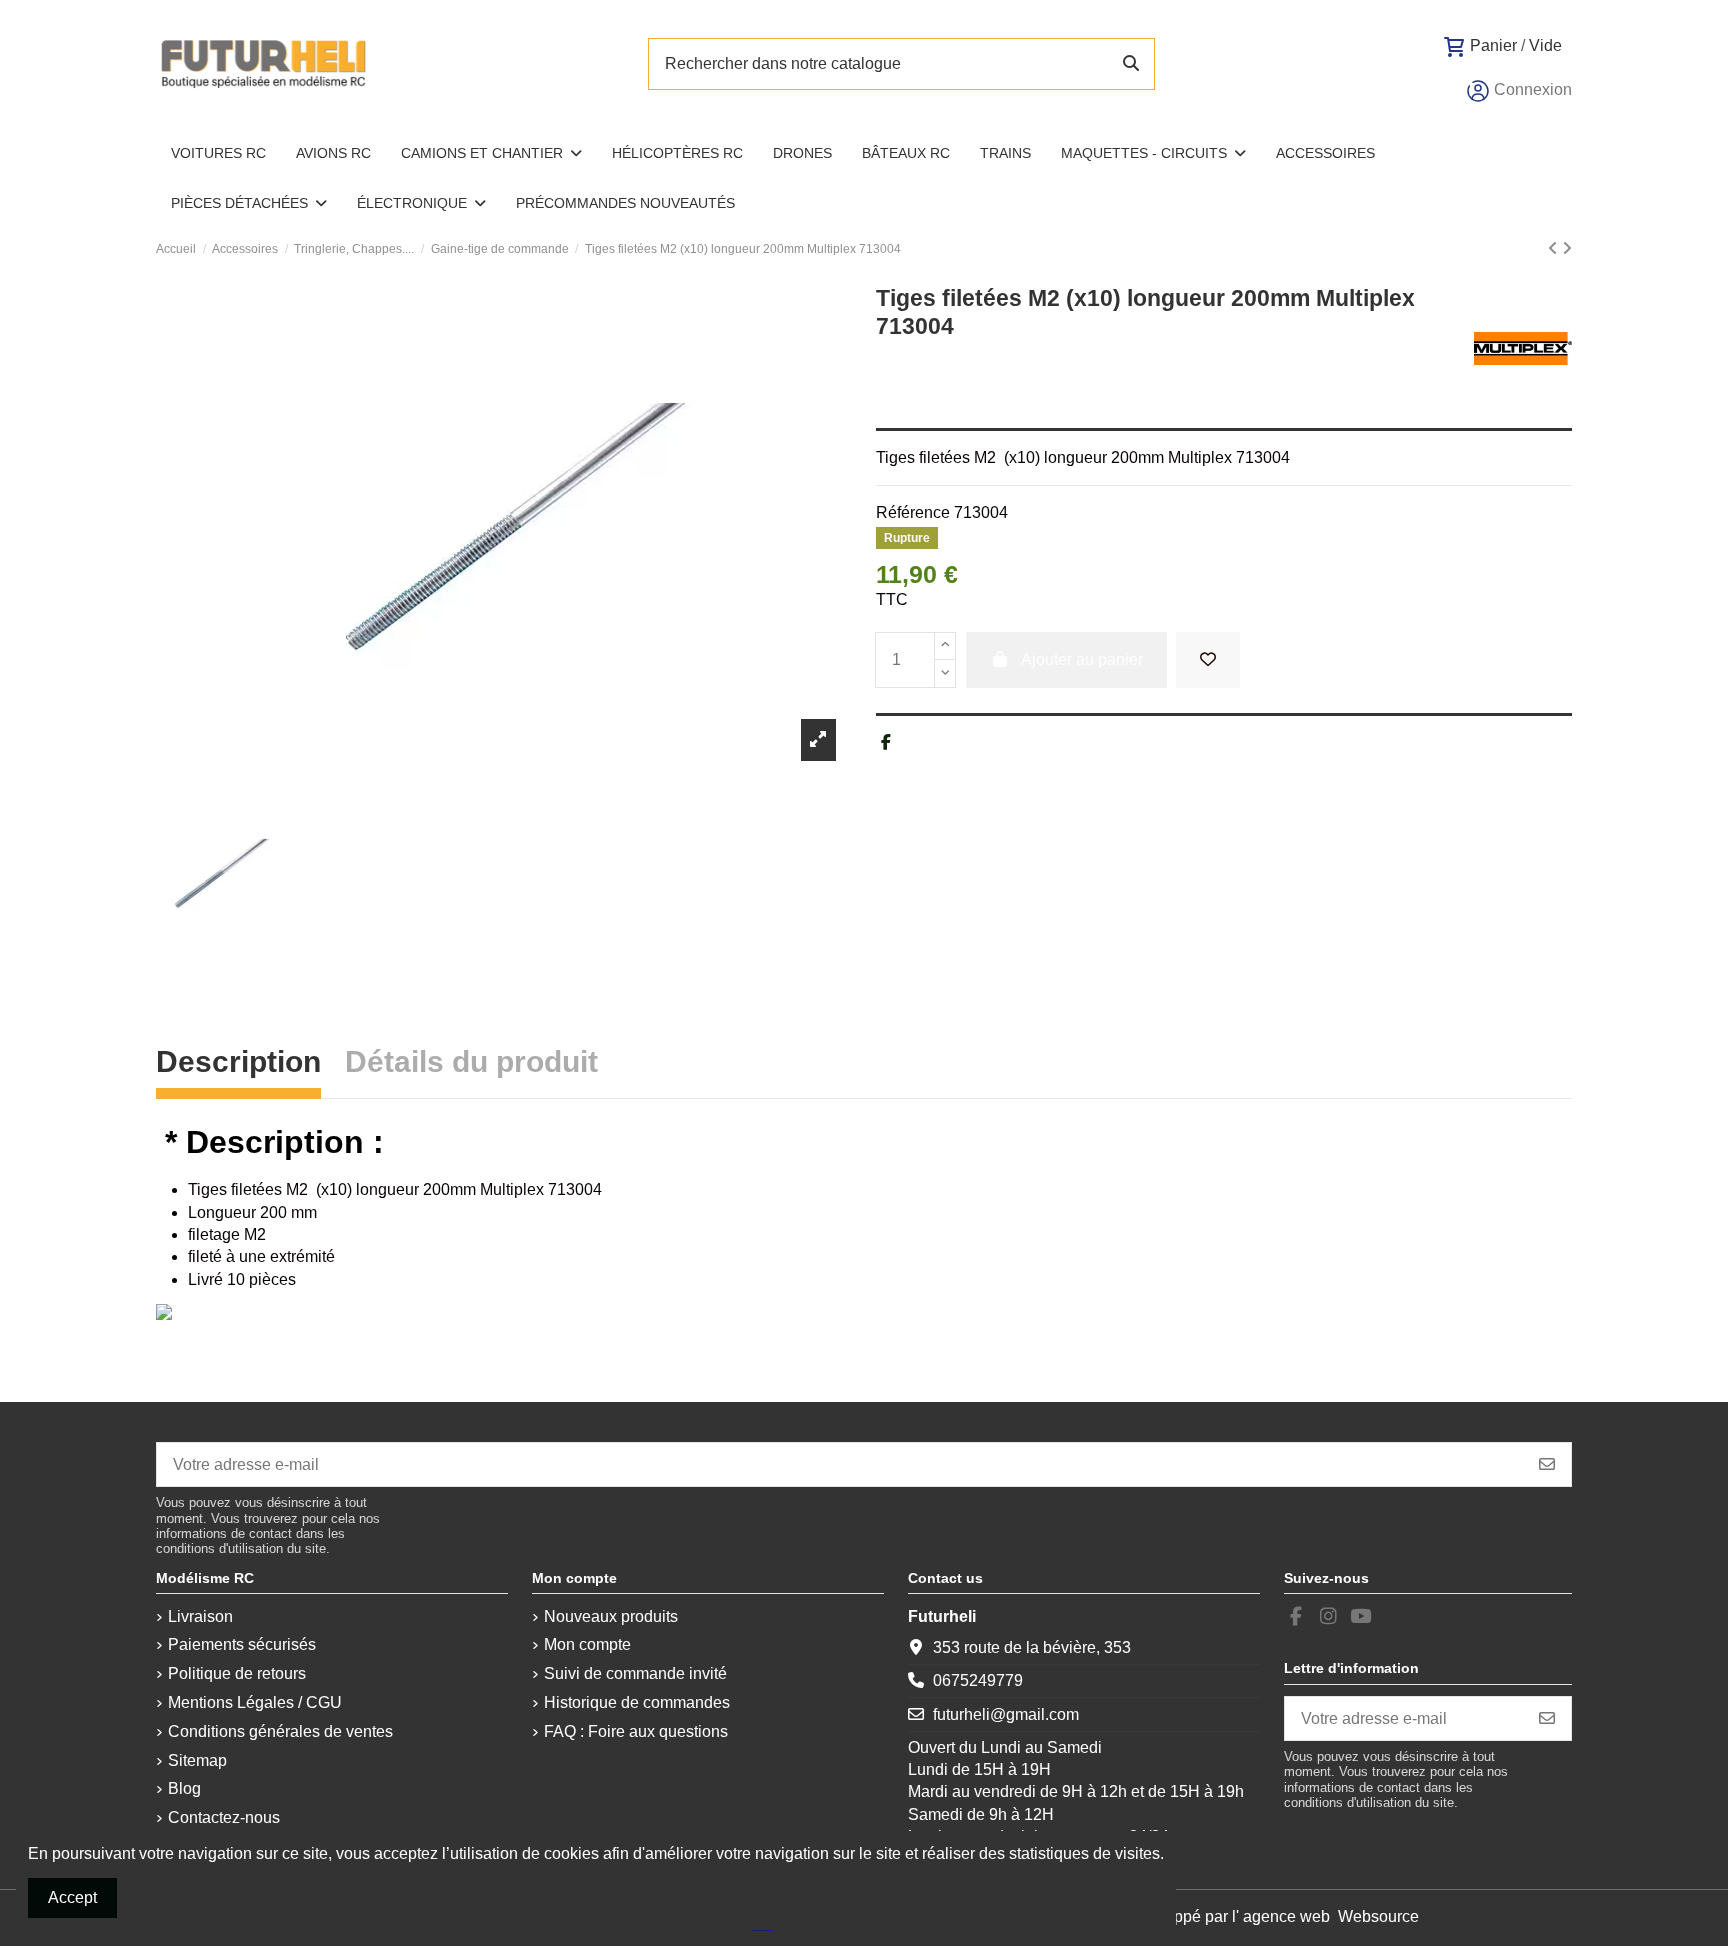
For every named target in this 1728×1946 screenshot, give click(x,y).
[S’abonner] (1547, 1464)
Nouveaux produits (611, 1616)
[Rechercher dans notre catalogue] (1131, 64)
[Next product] (1567, 248)
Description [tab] (238, 1064)
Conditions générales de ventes (280, 1731)
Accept (72, 1897)
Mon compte (587, 1644)
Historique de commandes (637, 1702)
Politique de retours (237, 1673)
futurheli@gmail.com (1006, 1714)
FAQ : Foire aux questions (636, 1731)
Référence (913, 512)
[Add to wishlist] (1208, 660)
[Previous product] (1555, 248)
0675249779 (978, 1680)
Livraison (200, 1616)
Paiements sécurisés (242, 1644)
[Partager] (886, 742)
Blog (184, 1788)
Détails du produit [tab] (471, 1064)
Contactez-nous (224, 1817)
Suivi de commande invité (635, 1673)
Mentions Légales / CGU (255, 1702)
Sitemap (197, 1760)
